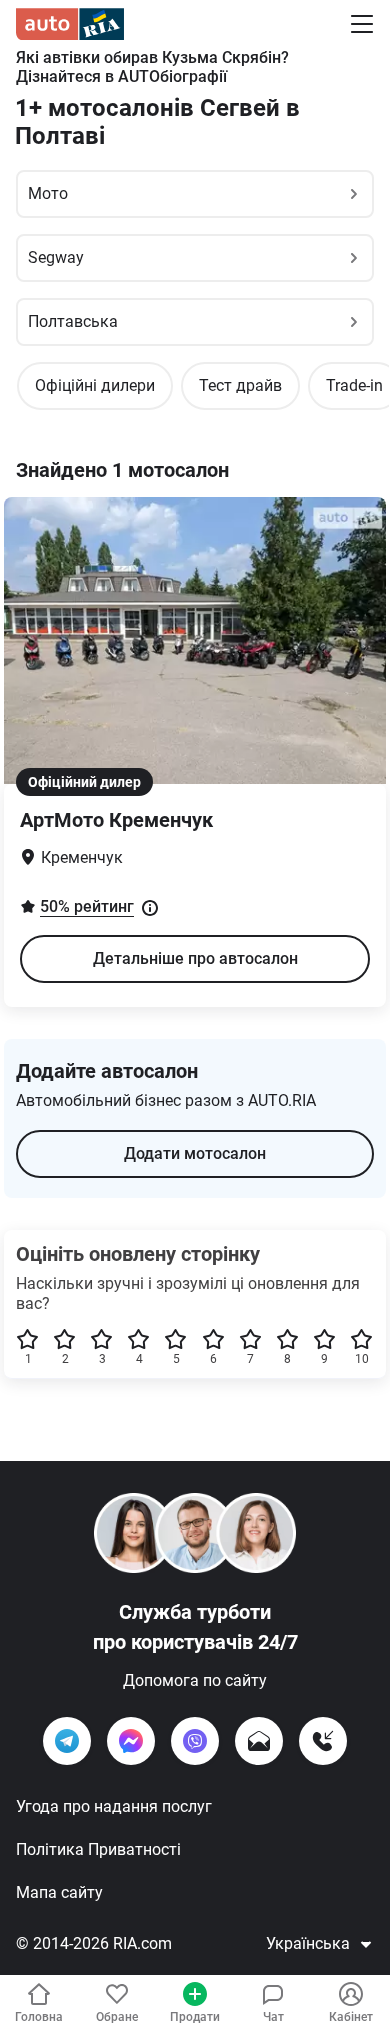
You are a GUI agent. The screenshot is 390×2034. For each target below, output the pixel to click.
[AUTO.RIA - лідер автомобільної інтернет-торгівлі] (70, 24)
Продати (195, 2017)
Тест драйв (240, 385)
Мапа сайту (59, 1892)
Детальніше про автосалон (195, 958)
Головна (39, 2017)
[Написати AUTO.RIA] (259, 1741)
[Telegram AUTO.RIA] (67, 1741)
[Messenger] (131, 1741)
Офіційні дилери (95, 385)
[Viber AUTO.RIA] (195, 1741)
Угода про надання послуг (114, 1806)
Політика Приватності (98, 1849)
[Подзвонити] (323, 1741)
